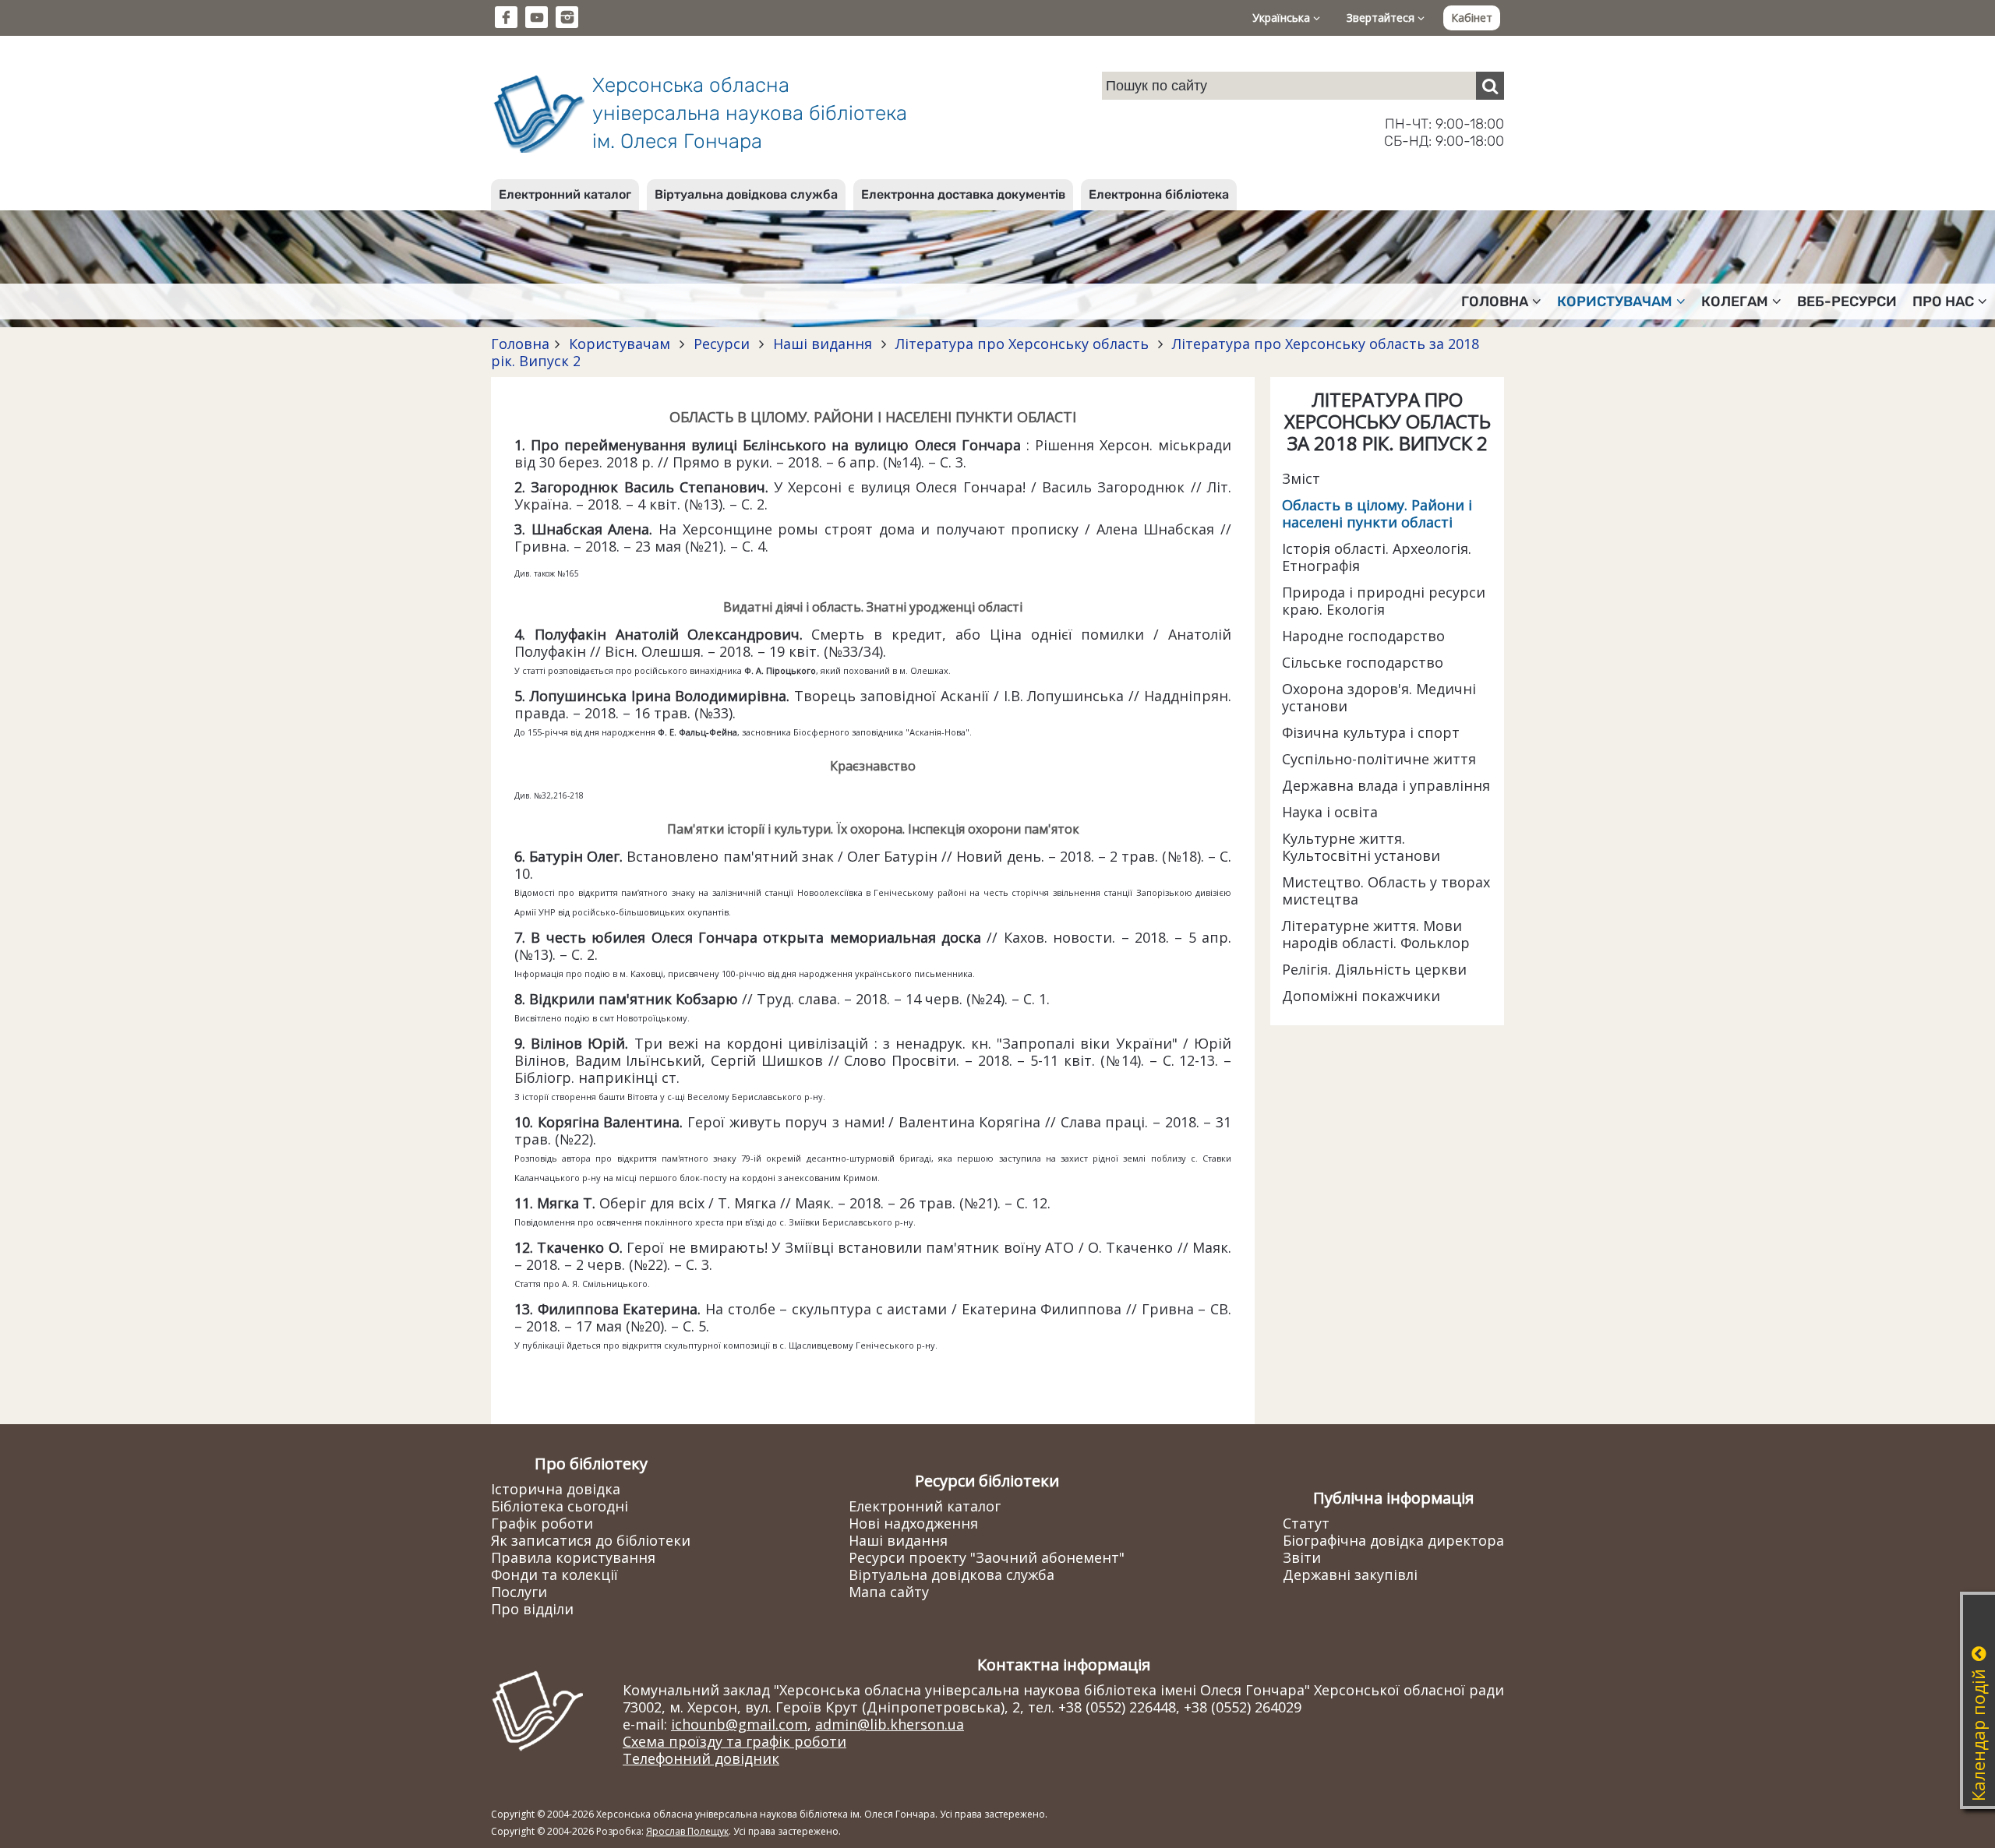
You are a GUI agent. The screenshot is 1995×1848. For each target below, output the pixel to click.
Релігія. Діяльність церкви (1374, 969)
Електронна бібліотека (1159, 194)
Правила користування (573, 1557)
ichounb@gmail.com (739, 1724)
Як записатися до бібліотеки (591, 1540)
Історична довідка (556, 1489)
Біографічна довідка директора (1393, 1540)
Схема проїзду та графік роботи (734, 1741)
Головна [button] (1495, 302)
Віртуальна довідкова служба (746, 194)
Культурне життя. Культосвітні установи (1361, 847)
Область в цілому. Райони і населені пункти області (1377, 513)
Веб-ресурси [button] (1847, 302)
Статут (1306, 1523)
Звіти (1302, 1557)
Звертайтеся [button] (1382, 18)
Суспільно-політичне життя (1379, 759)
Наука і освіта (1330, 812)
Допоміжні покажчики (1361, 996)
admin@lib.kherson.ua (890, 1724)
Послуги (519, 1592)
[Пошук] (1490, 86)
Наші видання (823, 344)
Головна (520, 344)
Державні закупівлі (1350, 1575)
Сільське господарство (1363, 662)
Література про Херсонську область (1022, 344)
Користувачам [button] (1615, 302)
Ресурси (722, 344)
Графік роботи (542, 1523)
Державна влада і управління (1386, 785)
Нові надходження (913, 1523)
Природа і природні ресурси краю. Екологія (1384, 601)
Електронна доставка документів (963, 194)
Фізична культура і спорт (1371, 732)
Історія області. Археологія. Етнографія (1377, 557)
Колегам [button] (1735, 302)
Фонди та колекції (554, 1575)
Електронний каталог (565, 194)
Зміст (1301, 478)
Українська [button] (1283, 18)
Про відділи (532, 1609)
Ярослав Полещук (687, 1831)
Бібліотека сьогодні (560, 1506)
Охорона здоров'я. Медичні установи (1379, 697)
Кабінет (1472, 18)
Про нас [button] (1943, 302)
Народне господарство (1363, 636)
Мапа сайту (889, 1592)
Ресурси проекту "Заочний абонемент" (987, 1557)
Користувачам (620, 344)
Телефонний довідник (701, 1758)
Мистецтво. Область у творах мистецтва (1386, 890)
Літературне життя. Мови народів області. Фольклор (1376, 934)
